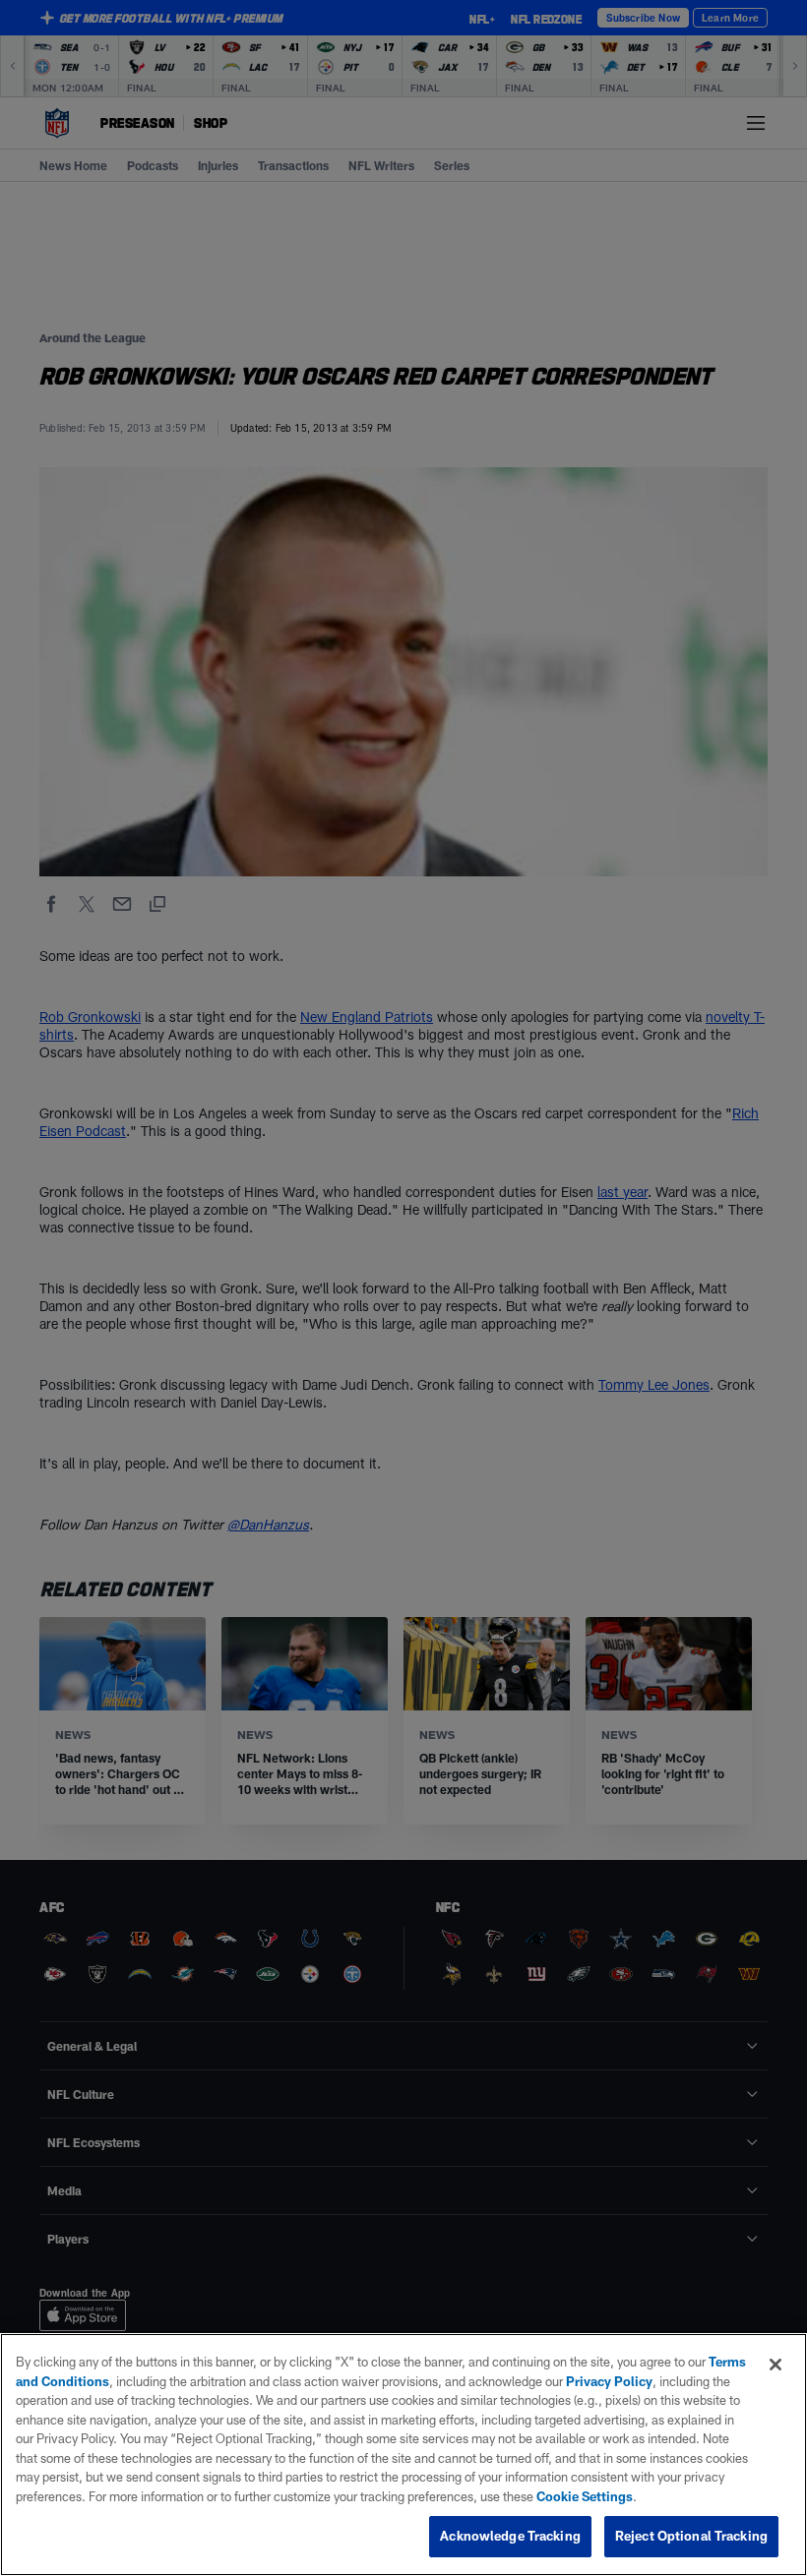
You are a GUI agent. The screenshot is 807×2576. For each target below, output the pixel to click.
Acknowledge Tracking (510, 2536)
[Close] (776, 2365)
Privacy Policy (609, 2381)
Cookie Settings (585, 2496)
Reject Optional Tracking (691, 2536)
